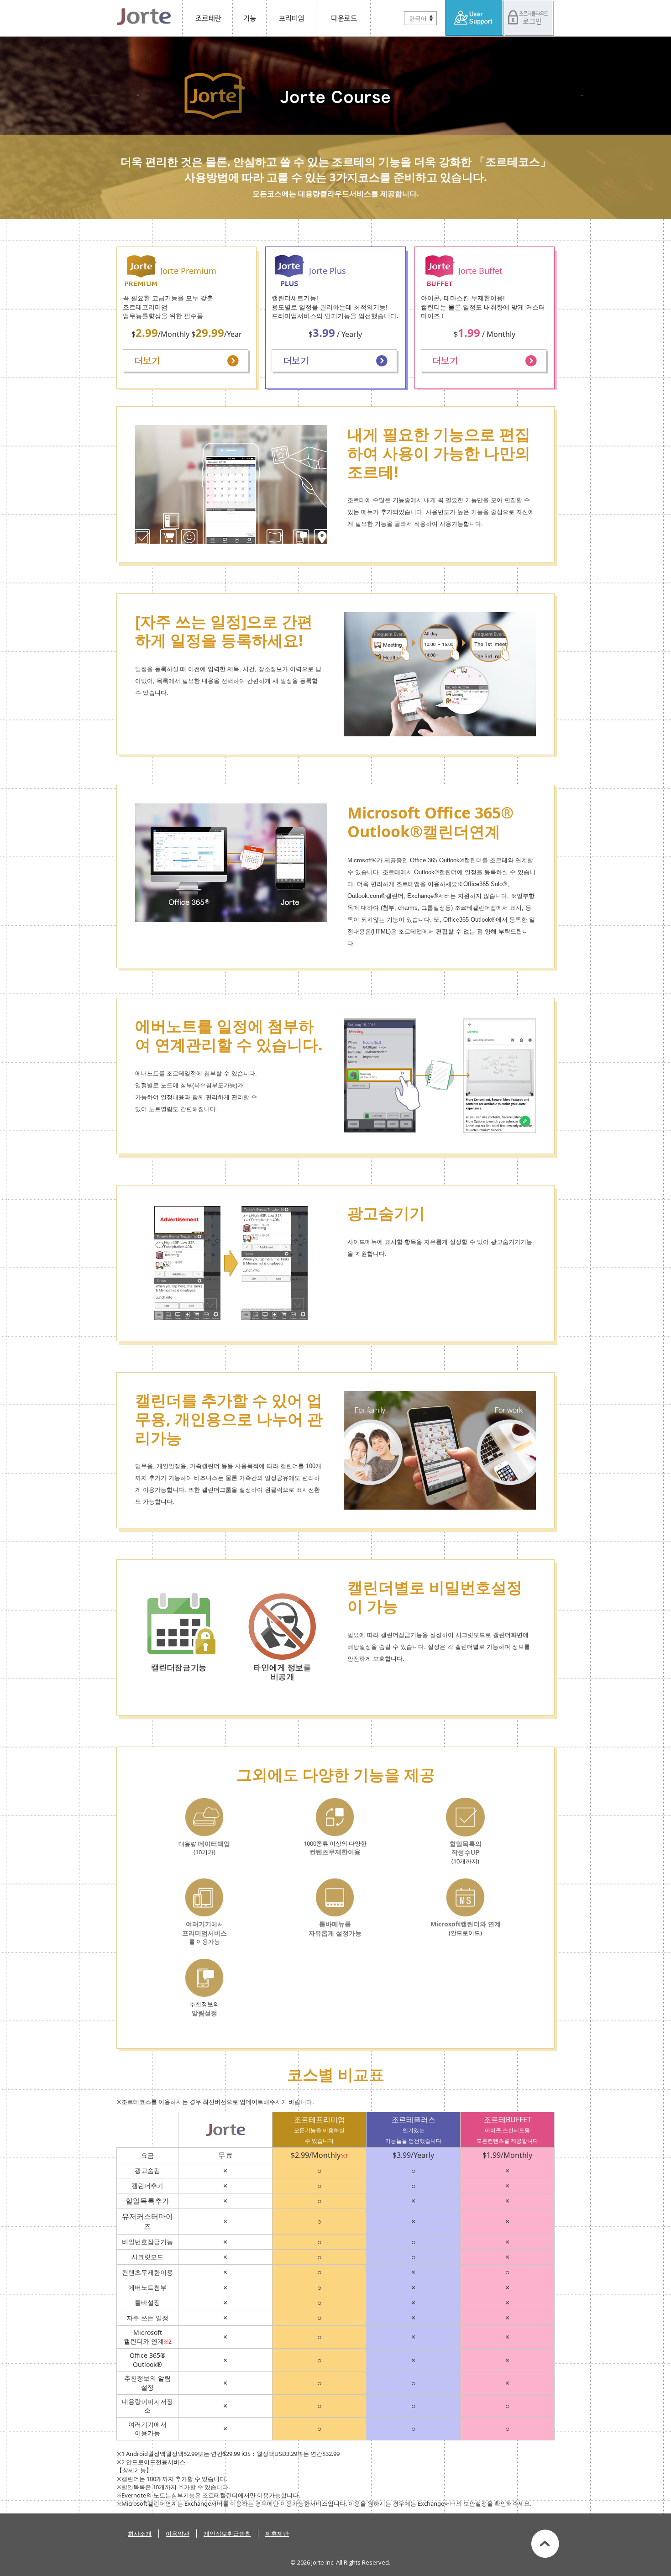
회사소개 (140, 2534)
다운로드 (343, 18)
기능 (250, 18)
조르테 (207, 18)
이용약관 (178, 2534)
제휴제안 (277, 2534)
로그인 (529, 18)
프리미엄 (291, 18)
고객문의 (474, 18)
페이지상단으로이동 (545, 2544)
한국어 (418, 18)
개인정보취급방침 (227, 2534)
